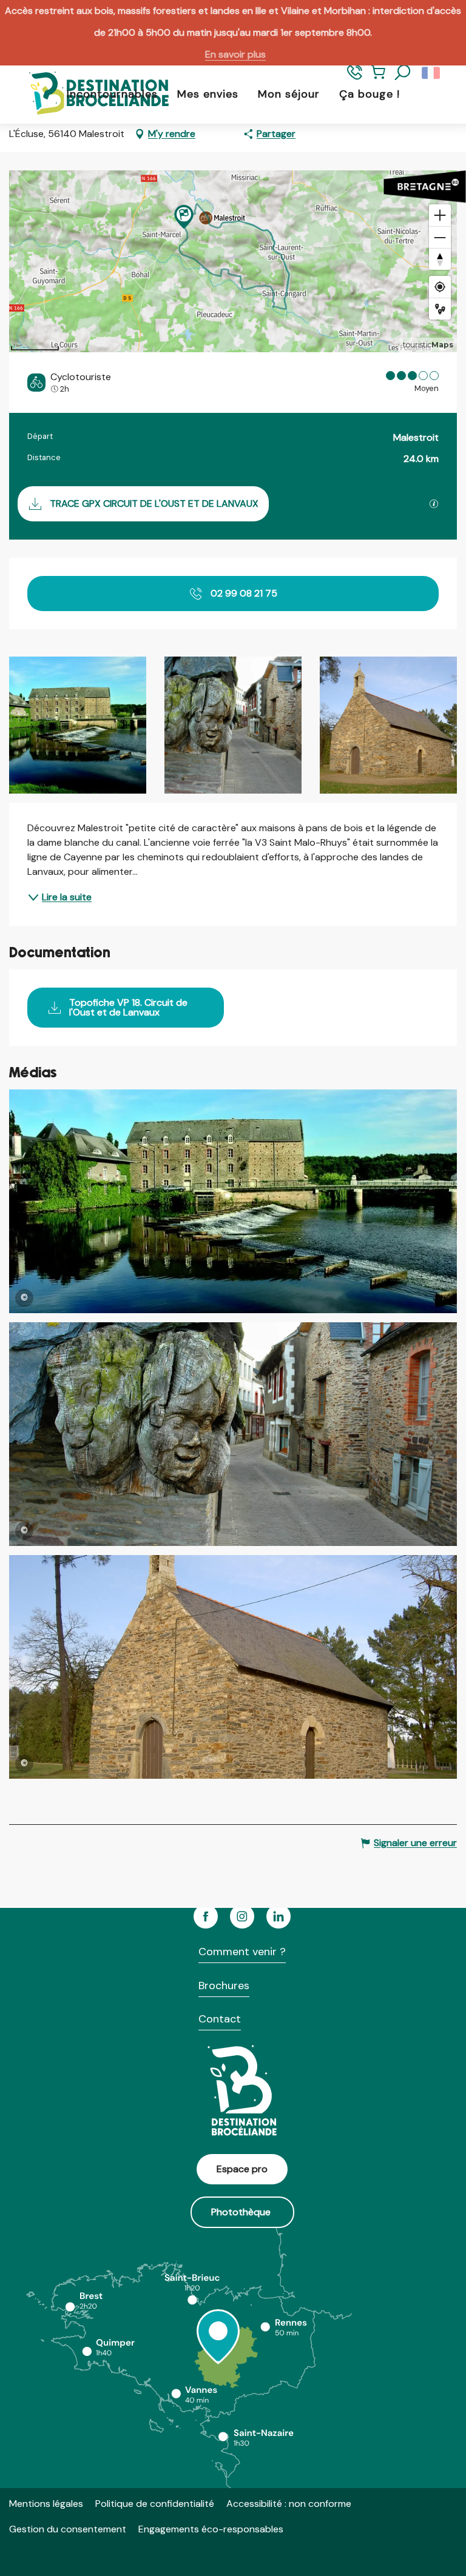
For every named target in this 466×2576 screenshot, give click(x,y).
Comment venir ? (242, 1952)
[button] (403, 73)
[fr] (432, 73)
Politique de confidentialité (155, 2504)
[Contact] (355, 78)
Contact (220, 2019)
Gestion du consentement (68, 2529)
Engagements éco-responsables (211, 2529)
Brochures (224, 1986)
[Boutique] (378, 78)
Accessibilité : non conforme (289, 2504)
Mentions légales (46, 2504)
